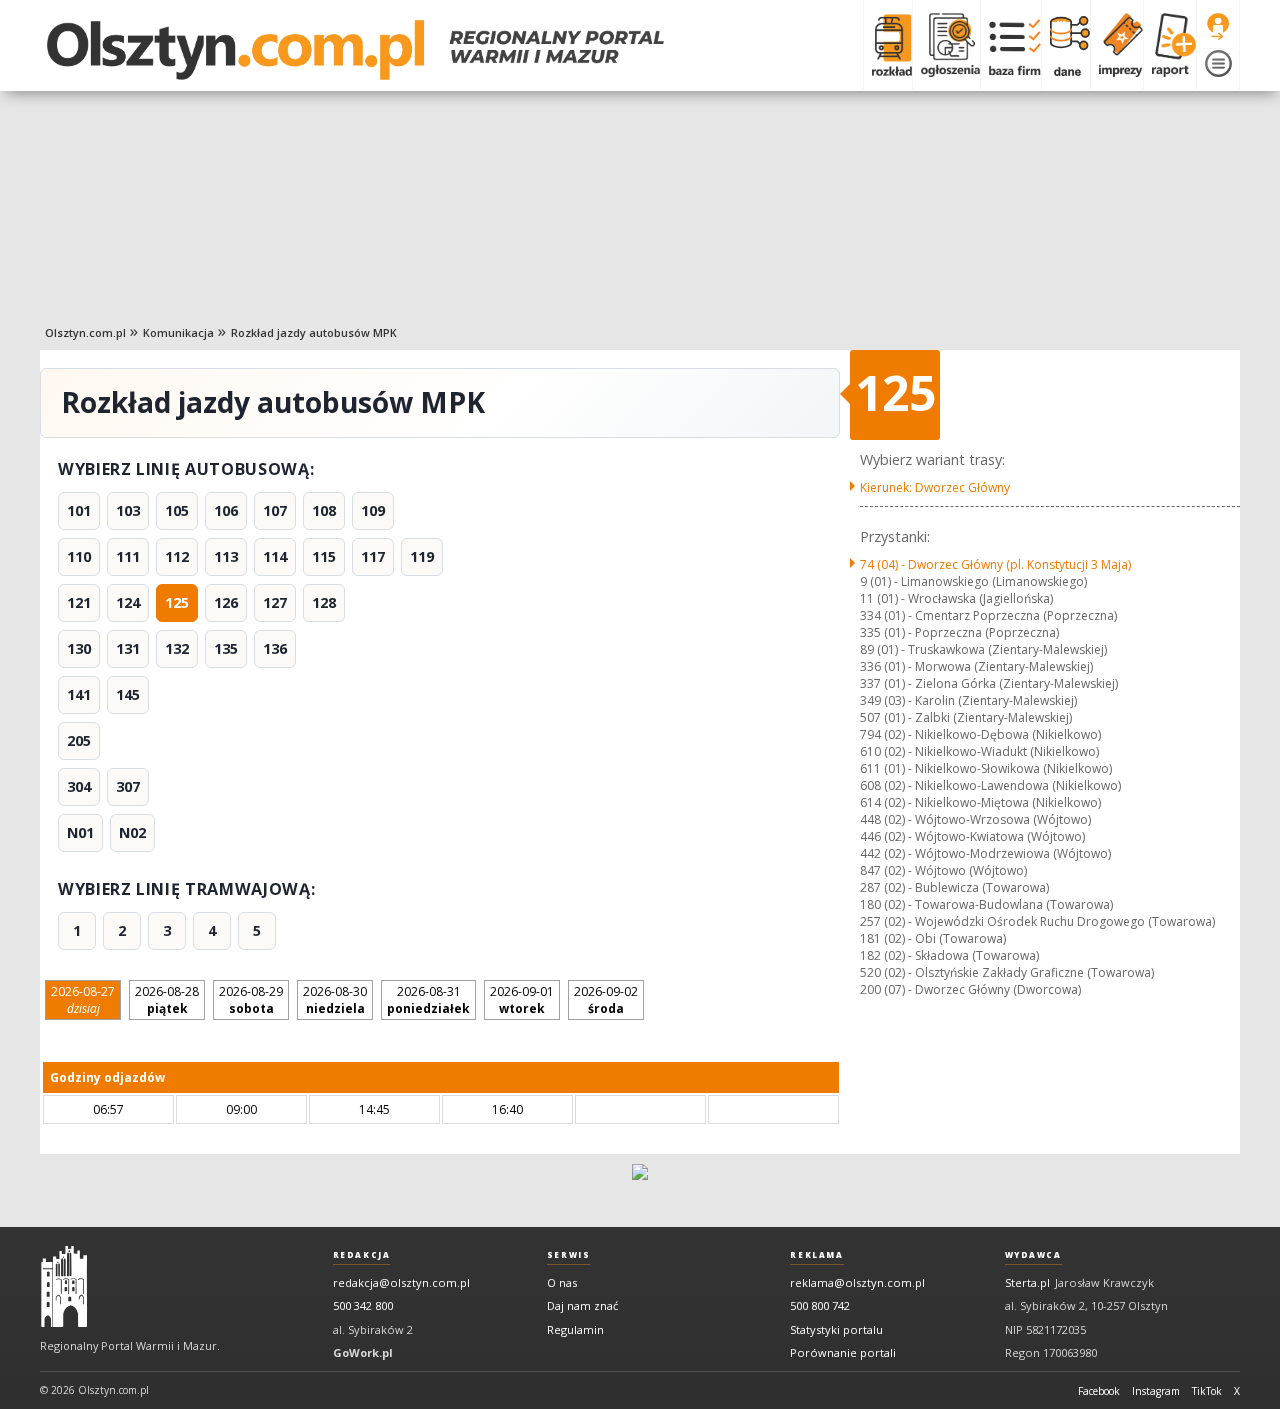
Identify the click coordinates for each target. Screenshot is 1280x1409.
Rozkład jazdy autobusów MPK (314, 332)
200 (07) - (970, 989)
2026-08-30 (335, 1000)
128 (324, 602)
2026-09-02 (606, 1000)
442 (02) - (985, 853)
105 (177, 510)
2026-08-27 (83, 1000)
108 (324, 510)
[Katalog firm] (1010, 45)
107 (275, 510)
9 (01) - (973, 581)
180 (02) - (986, 904)
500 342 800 (363, 1305)
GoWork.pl (363, 1352)
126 (226, 602)
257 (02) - (1037, 921)
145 (128, 694)
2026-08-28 (167, 1000)
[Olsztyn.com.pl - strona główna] (64, 1287)
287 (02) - (954, 887)
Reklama (816, 1255)
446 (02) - (972, 836)
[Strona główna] (355, 50)
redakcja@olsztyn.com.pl (401, 1282)
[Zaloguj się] (1218, 27)
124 (128, 602)
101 (79, 510)
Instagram (1156, 1391)
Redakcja (362, 1255)
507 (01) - (966, 717)
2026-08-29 (251, 1000)
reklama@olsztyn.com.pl (857, 1282)
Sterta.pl (1027, 1282)
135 (226, 648)
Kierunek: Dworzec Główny (935, 487)
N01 (80, 832)
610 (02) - (979, 751)
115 (324, 556)
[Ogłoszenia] (946, 45)
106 (226, 510)
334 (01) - (988, 615)
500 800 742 (820, 1305)
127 (275, 602)
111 (128, 556)
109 (373, 510)
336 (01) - (976, 666)
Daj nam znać (582, 1305)
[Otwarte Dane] (1065, 45)
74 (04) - (995, 564)
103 (128, 510)
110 (79, 556)
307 (128, 786)
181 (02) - (933, 938)
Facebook (1099, 1391)
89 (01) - (983, 649)
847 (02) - (943, 870)
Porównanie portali (843, 1352)
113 (226, 556)
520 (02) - (1007, 972)
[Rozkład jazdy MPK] (887, 45)
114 (275, 556)
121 (79, 602)
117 (373, 556)
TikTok (1207, 1391)
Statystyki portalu (836, 1329)
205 (79, 740)
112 (177, 556)
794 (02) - (980, 734)
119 (422, 556)
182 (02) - (949, 955)
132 (177, 648)
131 (128, 648)
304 (79, 786)
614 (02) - (980, 802)
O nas (562, 1282)
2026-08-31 (428, 1000)
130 (79, 648)
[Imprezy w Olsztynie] (1116, 45)
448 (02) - (975, 819)
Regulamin (575, 1329)
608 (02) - (990, 785)
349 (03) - (968, 700)
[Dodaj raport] (1169, 45)
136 (275, 648)
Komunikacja (178, 332)
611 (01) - (986, 768)
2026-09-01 (522, 1000)
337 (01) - (989, 683)
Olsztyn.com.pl (85, 332)
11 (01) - (956, 598)
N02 (132, 832)
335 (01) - (959, 632)
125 (177, 602)
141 (79, 694)
